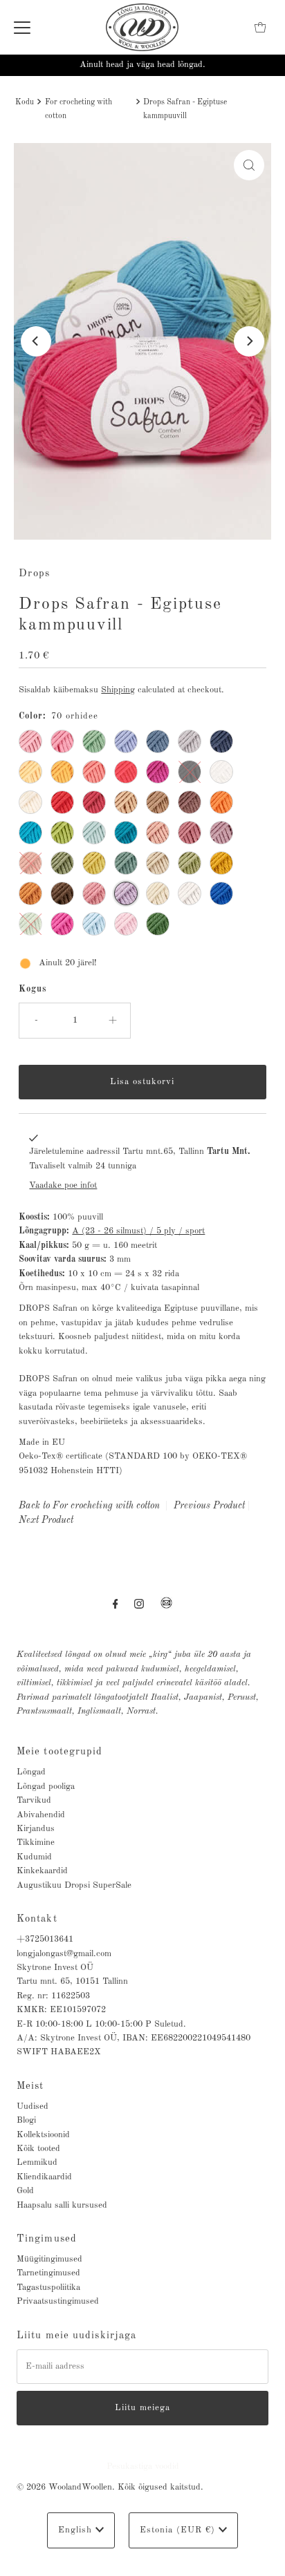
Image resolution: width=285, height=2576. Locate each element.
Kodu (25, 102)
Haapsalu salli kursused (62, 2205)
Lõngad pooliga (46, 1787)
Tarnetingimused (48, 2273)
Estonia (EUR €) (179, 2530)
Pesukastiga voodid (143, 2466)
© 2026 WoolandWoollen (64, 2487)
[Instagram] (139, 1604)
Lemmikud (37, 2162)
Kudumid (34, 1857)
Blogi (26, 2120)
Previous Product (209, 1506)
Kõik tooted (38, 2149)
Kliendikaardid (44, 2177)
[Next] (249, 341)
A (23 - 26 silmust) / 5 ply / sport (138, 1231)
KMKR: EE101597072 (61, 2010)
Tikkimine (36, 1843)
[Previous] (36, 341)
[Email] (166, 1609)
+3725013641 (45, 1939)
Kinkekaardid (42, 1871)
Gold (25, 2191)
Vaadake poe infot (63, 1185)
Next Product (46, 1520)
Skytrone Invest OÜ (55, 1968)
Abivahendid (41, 1815)
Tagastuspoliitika (48, 2288)
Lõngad (31, 1772)
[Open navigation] (22, 28)
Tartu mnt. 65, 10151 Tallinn (72, 1981)
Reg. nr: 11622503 (53, 1996)
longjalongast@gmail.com (64, 1954)
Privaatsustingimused (58, 2301)
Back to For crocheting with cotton (89, 1506)
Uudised (33, 2106)
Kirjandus (36, 1829)
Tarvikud (34, 1800)
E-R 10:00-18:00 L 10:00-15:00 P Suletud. (101, 2024)
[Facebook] (116, 1604)
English (77, 2530)
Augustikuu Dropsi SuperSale (74, 1885)
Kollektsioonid (43, 2135)
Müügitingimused (49, 2259)
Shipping (118, 690)
